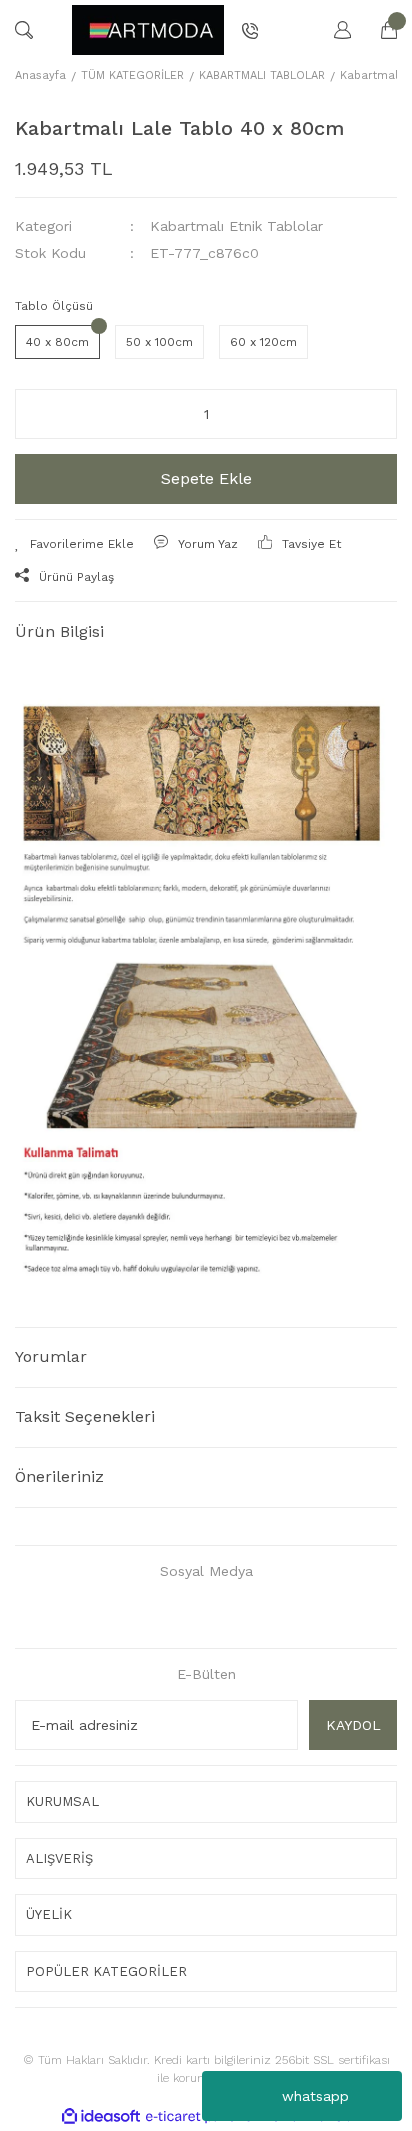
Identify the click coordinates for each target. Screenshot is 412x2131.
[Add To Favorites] (74, 544)
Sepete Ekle (206, 478)
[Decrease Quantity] (43, 414)
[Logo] (148, 30)
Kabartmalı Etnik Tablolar (236, 226)
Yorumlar (51, 1356)
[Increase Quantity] (368, 414)
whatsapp (315, 2096)
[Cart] (379, 30)
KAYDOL (353, 1725)
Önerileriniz (59, 1476)
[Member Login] (333, 30)
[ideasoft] (101, 2116)
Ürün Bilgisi (59, 631)
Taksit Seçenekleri (85, 1416)
